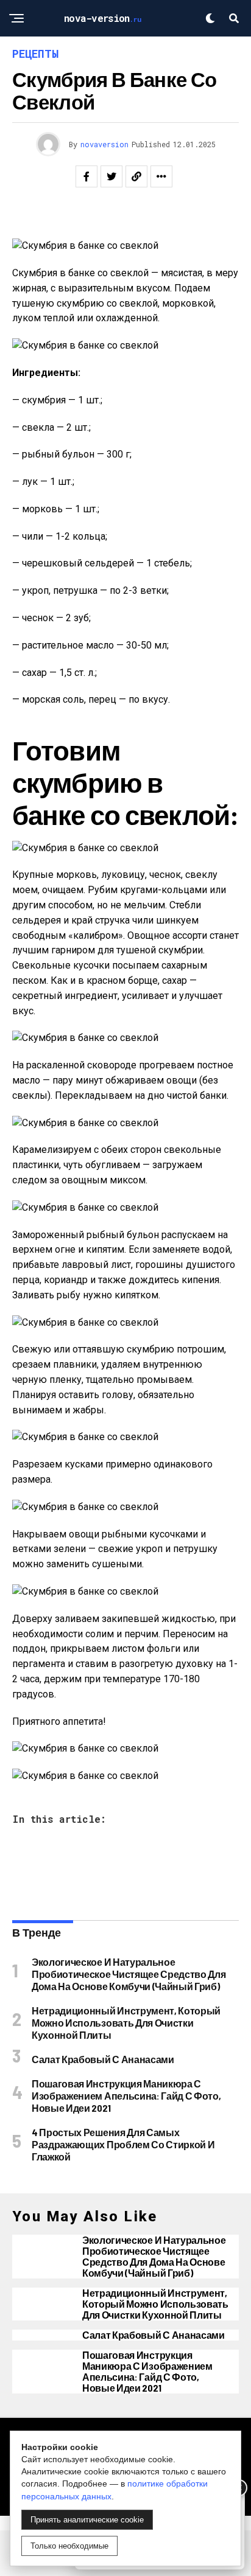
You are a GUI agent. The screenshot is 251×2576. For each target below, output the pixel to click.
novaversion (104, 144)
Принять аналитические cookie (87, 2520)
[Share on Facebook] (87, 176)
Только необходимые (69, 2546)
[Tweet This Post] (111, 176)
